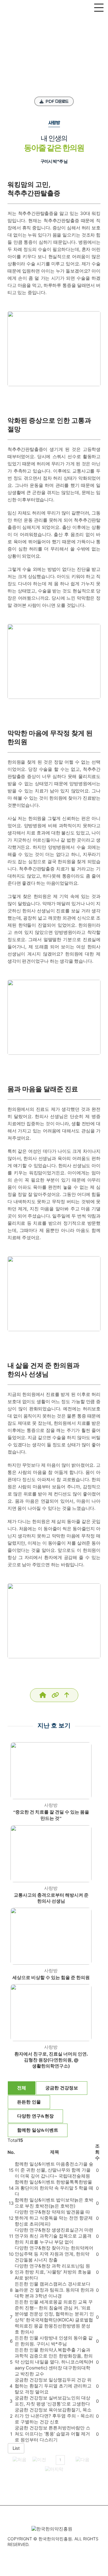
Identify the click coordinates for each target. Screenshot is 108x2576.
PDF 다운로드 (57, 101)
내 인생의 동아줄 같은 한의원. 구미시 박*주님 (54, 2341)
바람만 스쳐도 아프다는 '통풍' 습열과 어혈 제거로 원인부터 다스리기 (52, 2434)
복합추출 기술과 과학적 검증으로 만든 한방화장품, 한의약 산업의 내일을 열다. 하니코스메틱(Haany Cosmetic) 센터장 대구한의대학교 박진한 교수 (54, 2362)
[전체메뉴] (99, 8)
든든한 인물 (29, 2102)
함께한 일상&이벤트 (38, 2130)
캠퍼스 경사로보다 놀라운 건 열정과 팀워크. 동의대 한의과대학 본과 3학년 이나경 (54, 2290)
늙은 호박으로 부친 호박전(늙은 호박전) (54, 2203)
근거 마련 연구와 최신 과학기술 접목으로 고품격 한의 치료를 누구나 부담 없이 (54, 2236)
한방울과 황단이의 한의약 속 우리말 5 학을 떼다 (54, 2188)
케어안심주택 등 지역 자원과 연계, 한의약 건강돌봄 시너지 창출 (54, 2254)
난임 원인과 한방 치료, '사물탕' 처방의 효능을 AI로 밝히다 (53, 2272)
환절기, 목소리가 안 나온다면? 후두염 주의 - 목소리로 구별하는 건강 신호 (54, 2416)
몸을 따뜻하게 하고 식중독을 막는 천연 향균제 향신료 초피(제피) (54, 2218)
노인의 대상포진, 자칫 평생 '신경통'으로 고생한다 (52, 2401)
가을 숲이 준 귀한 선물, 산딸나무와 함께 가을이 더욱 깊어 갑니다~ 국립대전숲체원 (54, 2170)
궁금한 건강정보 (62, 2088)
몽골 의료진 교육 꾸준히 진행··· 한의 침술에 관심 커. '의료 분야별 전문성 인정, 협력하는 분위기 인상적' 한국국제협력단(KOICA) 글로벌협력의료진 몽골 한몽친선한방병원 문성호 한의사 (54, 2317)
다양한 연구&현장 (35, 2116)
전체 (22, 2088)
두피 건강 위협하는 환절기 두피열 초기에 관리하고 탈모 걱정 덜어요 (53, 2386)
